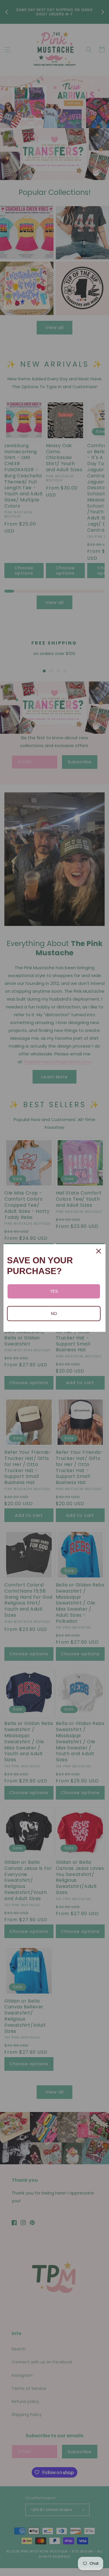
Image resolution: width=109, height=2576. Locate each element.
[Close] (99, 1251)
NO (54, 1314)
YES (54, 1291)
